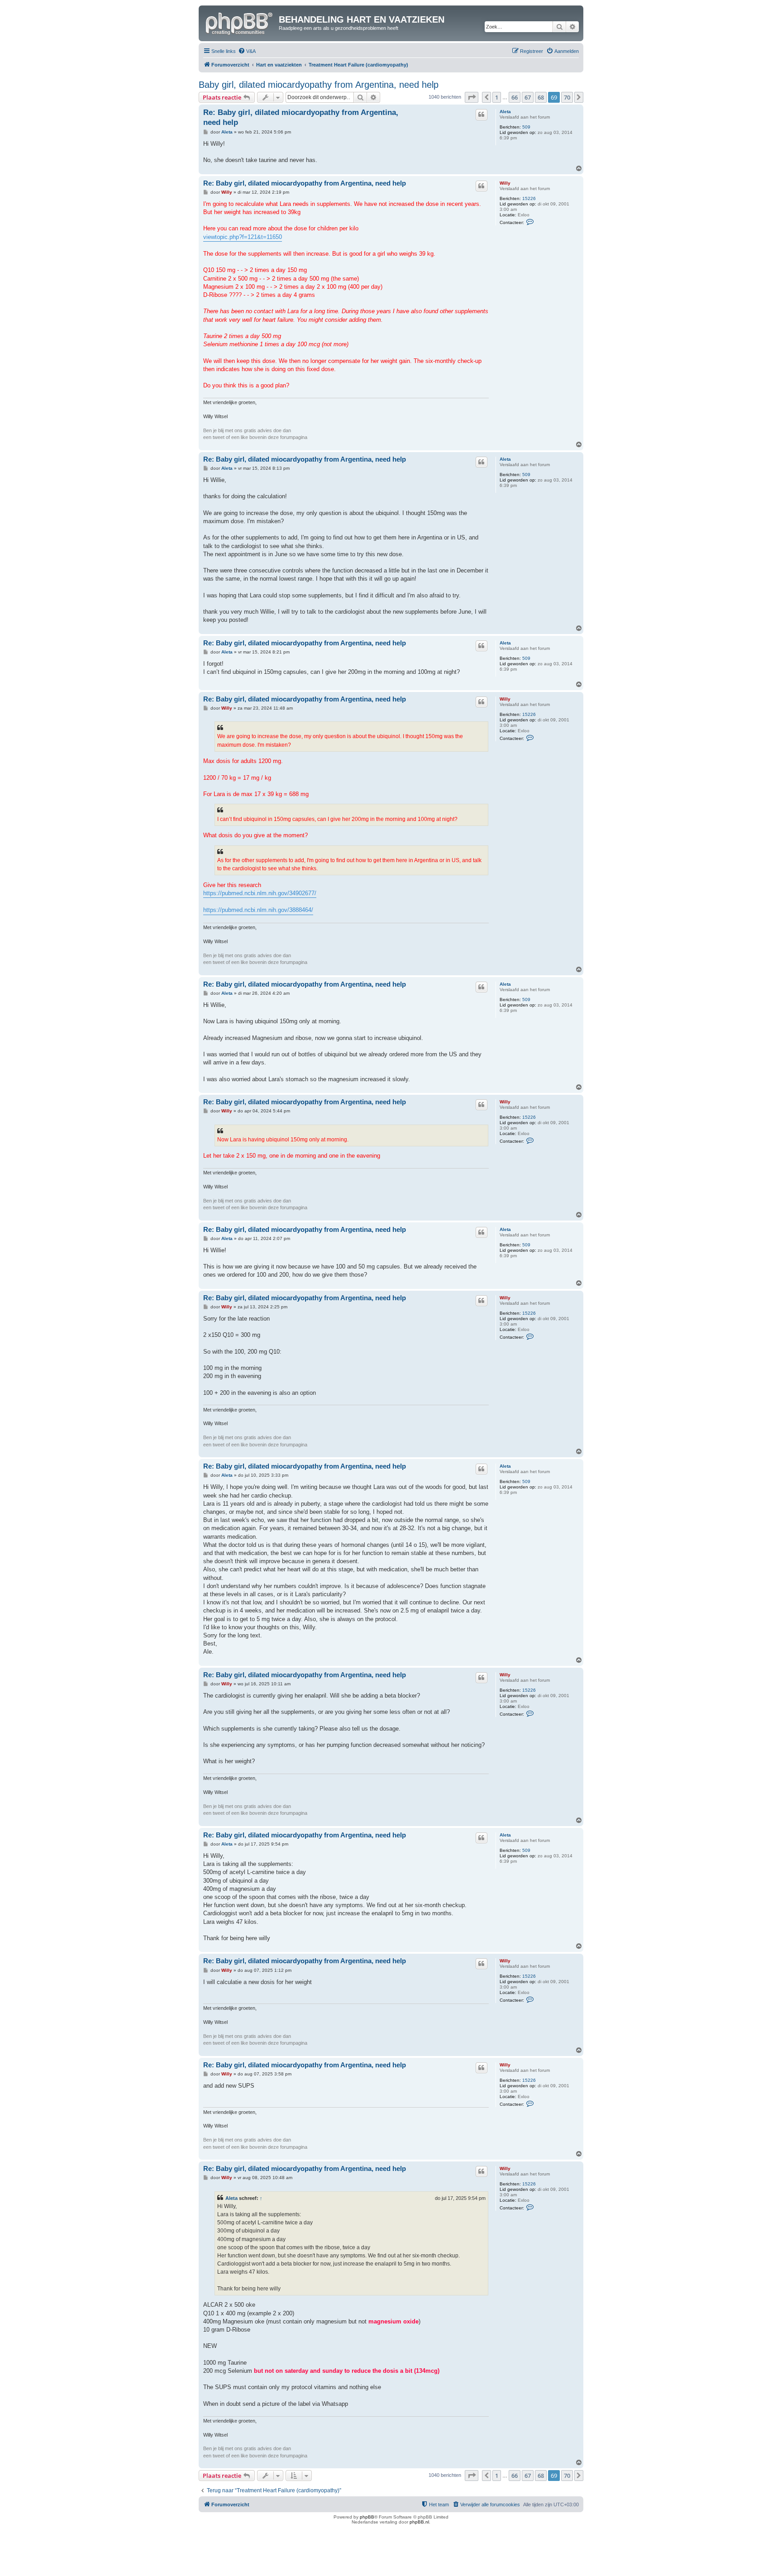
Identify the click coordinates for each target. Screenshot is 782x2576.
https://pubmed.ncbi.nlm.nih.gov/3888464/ (258, 910)
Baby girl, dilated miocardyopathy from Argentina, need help (319, 85)
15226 (529, 198)
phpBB (367, 2517)
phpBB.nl (419, 2522)
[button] (472, 97)
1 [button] (497, 97)
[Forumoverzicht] (240, 22)
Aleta (505, 112)
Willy (505, 183)
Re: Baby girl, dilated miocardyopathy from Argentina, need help (301, 117)
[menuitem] (247, 51)
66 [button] (515, 97)
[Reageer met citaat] (482, 114)
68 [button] (541, 97)
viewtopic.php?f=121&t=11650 (243, 237)
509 (526, 127)
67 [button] (528, 97)
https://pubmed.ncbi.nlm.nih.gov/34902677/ (260, 893)
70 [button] (567, 97)
